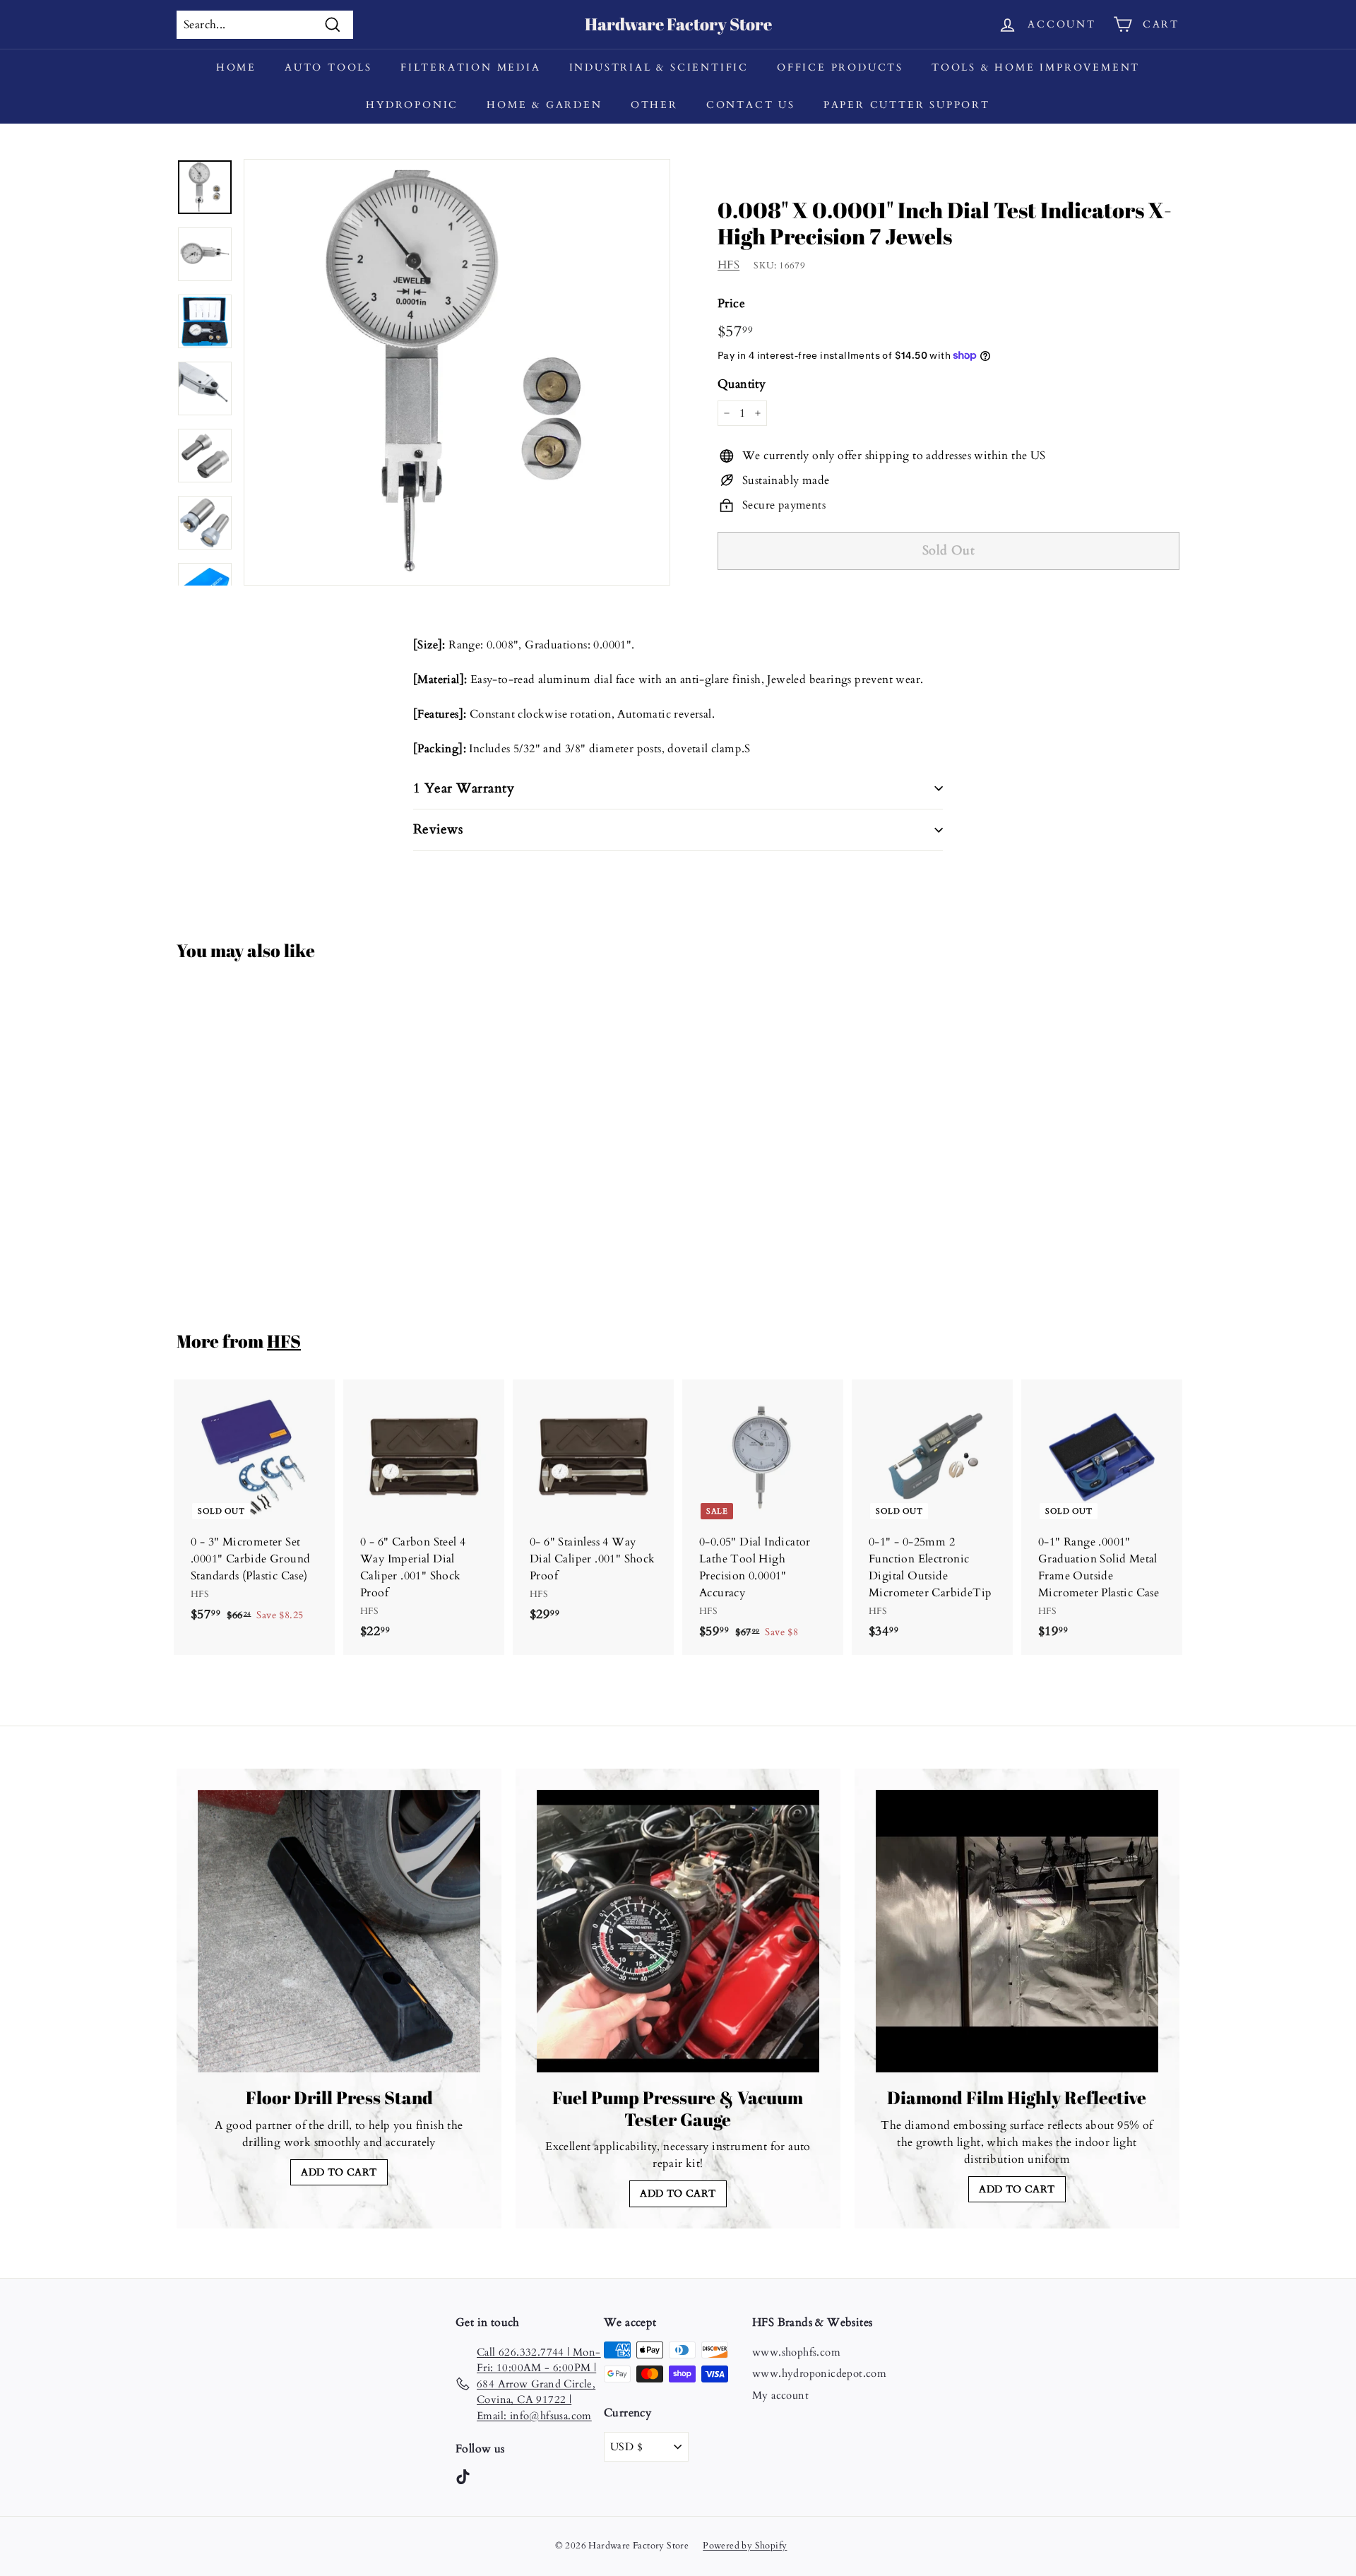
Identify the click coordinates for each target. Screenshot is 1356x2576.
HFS (728, 265)
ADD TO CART (339, 2172)
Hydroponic (412, 105)
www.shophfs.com (796, 2352)
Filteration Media (471, 67)
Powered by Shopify (745, 2546)
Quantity (742, 384)
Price (731, 303)
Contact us (751, 105)
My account (780, 2395)
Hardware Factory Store (678, 24)
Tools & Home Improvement (1036, 67)
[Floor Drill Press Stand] (339, 1931)
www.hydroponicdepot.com (819, 2373)
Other (654, 105)
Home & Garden (544, 105)
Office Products (840, 67)
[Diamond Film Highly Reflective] (1017, 1931)
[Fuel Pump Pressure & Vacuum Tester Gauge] (678, 1931)
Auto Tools (328, 67)
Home (236, 67)
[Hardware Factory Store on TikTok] (463, 2476)
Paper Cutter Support (907, 105)
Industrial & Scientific (659, 67)
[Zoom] (457, 372)
